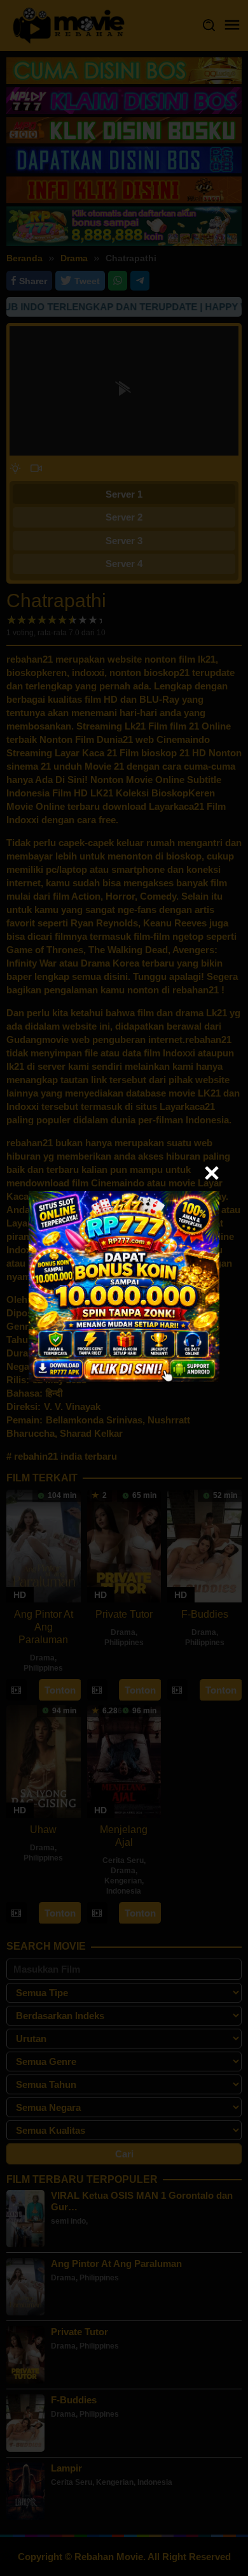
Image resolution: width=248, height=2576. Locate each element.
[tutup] (212, 1173)
